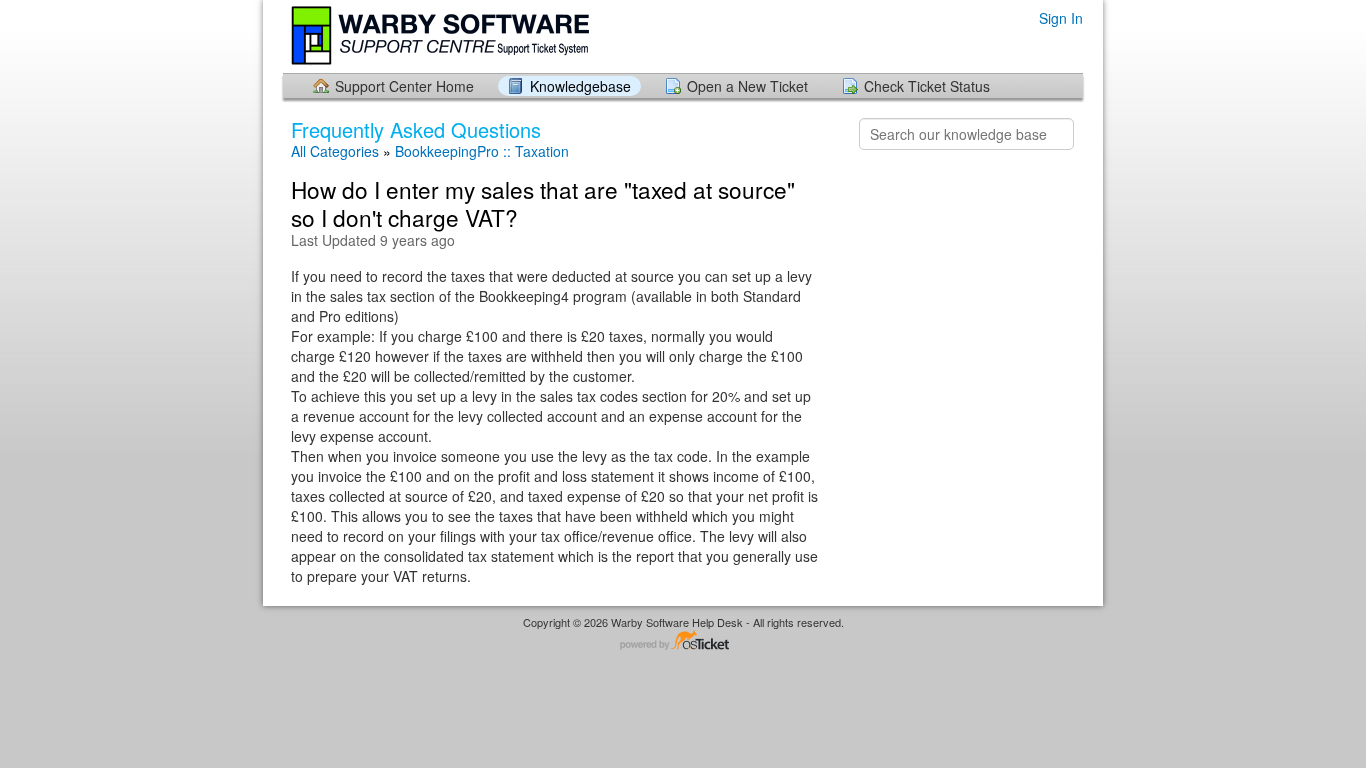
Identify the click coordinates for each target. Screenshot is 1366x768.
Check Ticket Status (927, 86)
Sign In (1061, 18)
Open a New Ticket (747, 86)
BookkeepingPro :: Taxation (482, 151)
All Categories (335, 151)
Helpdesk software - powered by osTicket (683, 641)
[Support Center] (442, 35)
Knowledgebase (580, 86)
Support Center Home (404, 86)
